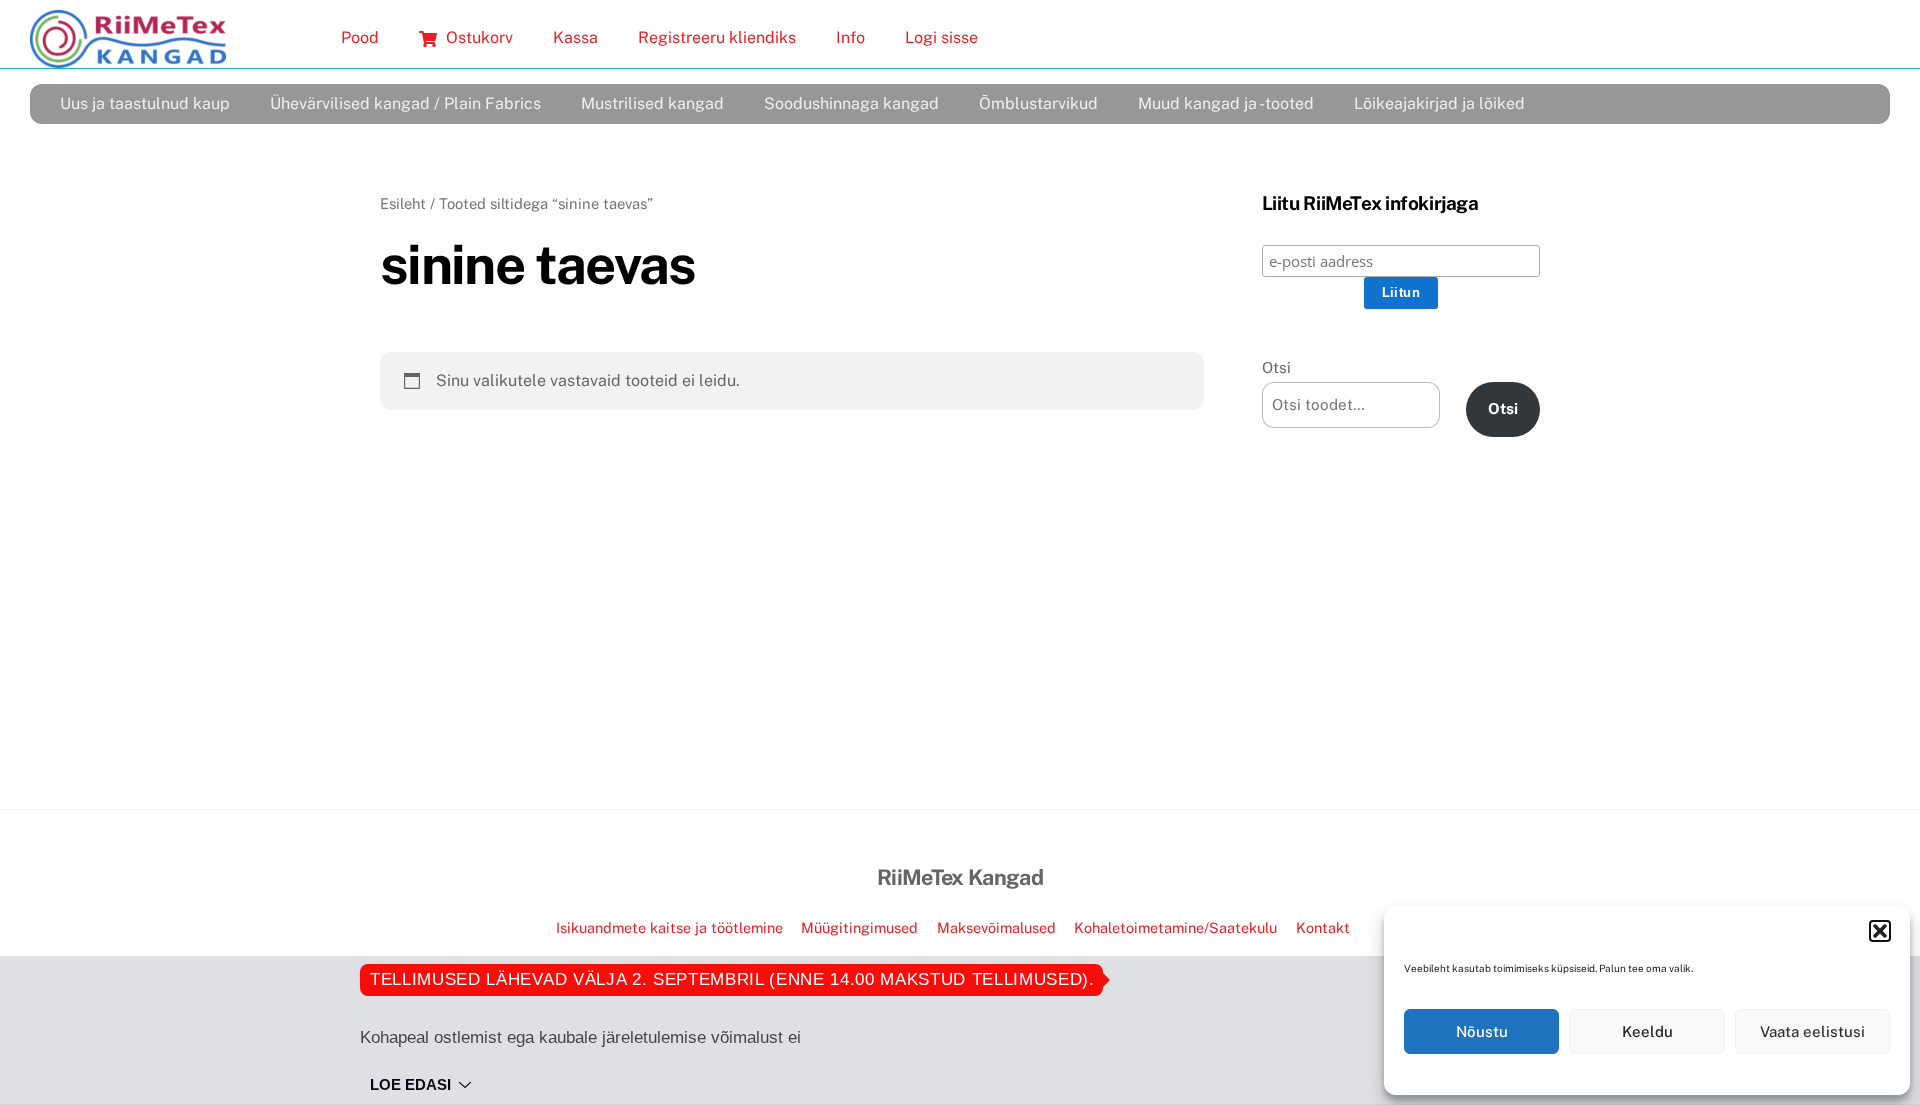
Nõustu (1482, 1031)
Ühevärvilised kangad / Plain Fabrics (405, 103)
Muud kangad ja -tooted (1226, 103)
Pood (360, 37)
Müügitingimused (859, 927)
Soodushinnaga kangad (851, 103)
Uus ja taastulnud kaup (145, 103)
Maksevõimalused (996, 927)
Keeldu (1647, 1031)
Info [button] (850, 37)
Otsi (1276, 367)
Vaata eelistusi (1812, 1031)
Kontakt (1323, 927)
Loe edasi (410, 1084)
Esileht (403, 203)
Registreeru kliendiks (717, 37)
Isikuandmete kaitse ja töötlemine (669, 927)
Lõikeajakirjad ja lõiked (1439, 103)
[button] (1880, 931)
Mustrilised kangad (652, 103)
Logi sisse (941, 37)
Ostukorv (477, 37)
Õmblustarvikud (1038, 103)
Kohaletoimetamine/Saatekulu (1175, 927)
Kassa (575, 37)
